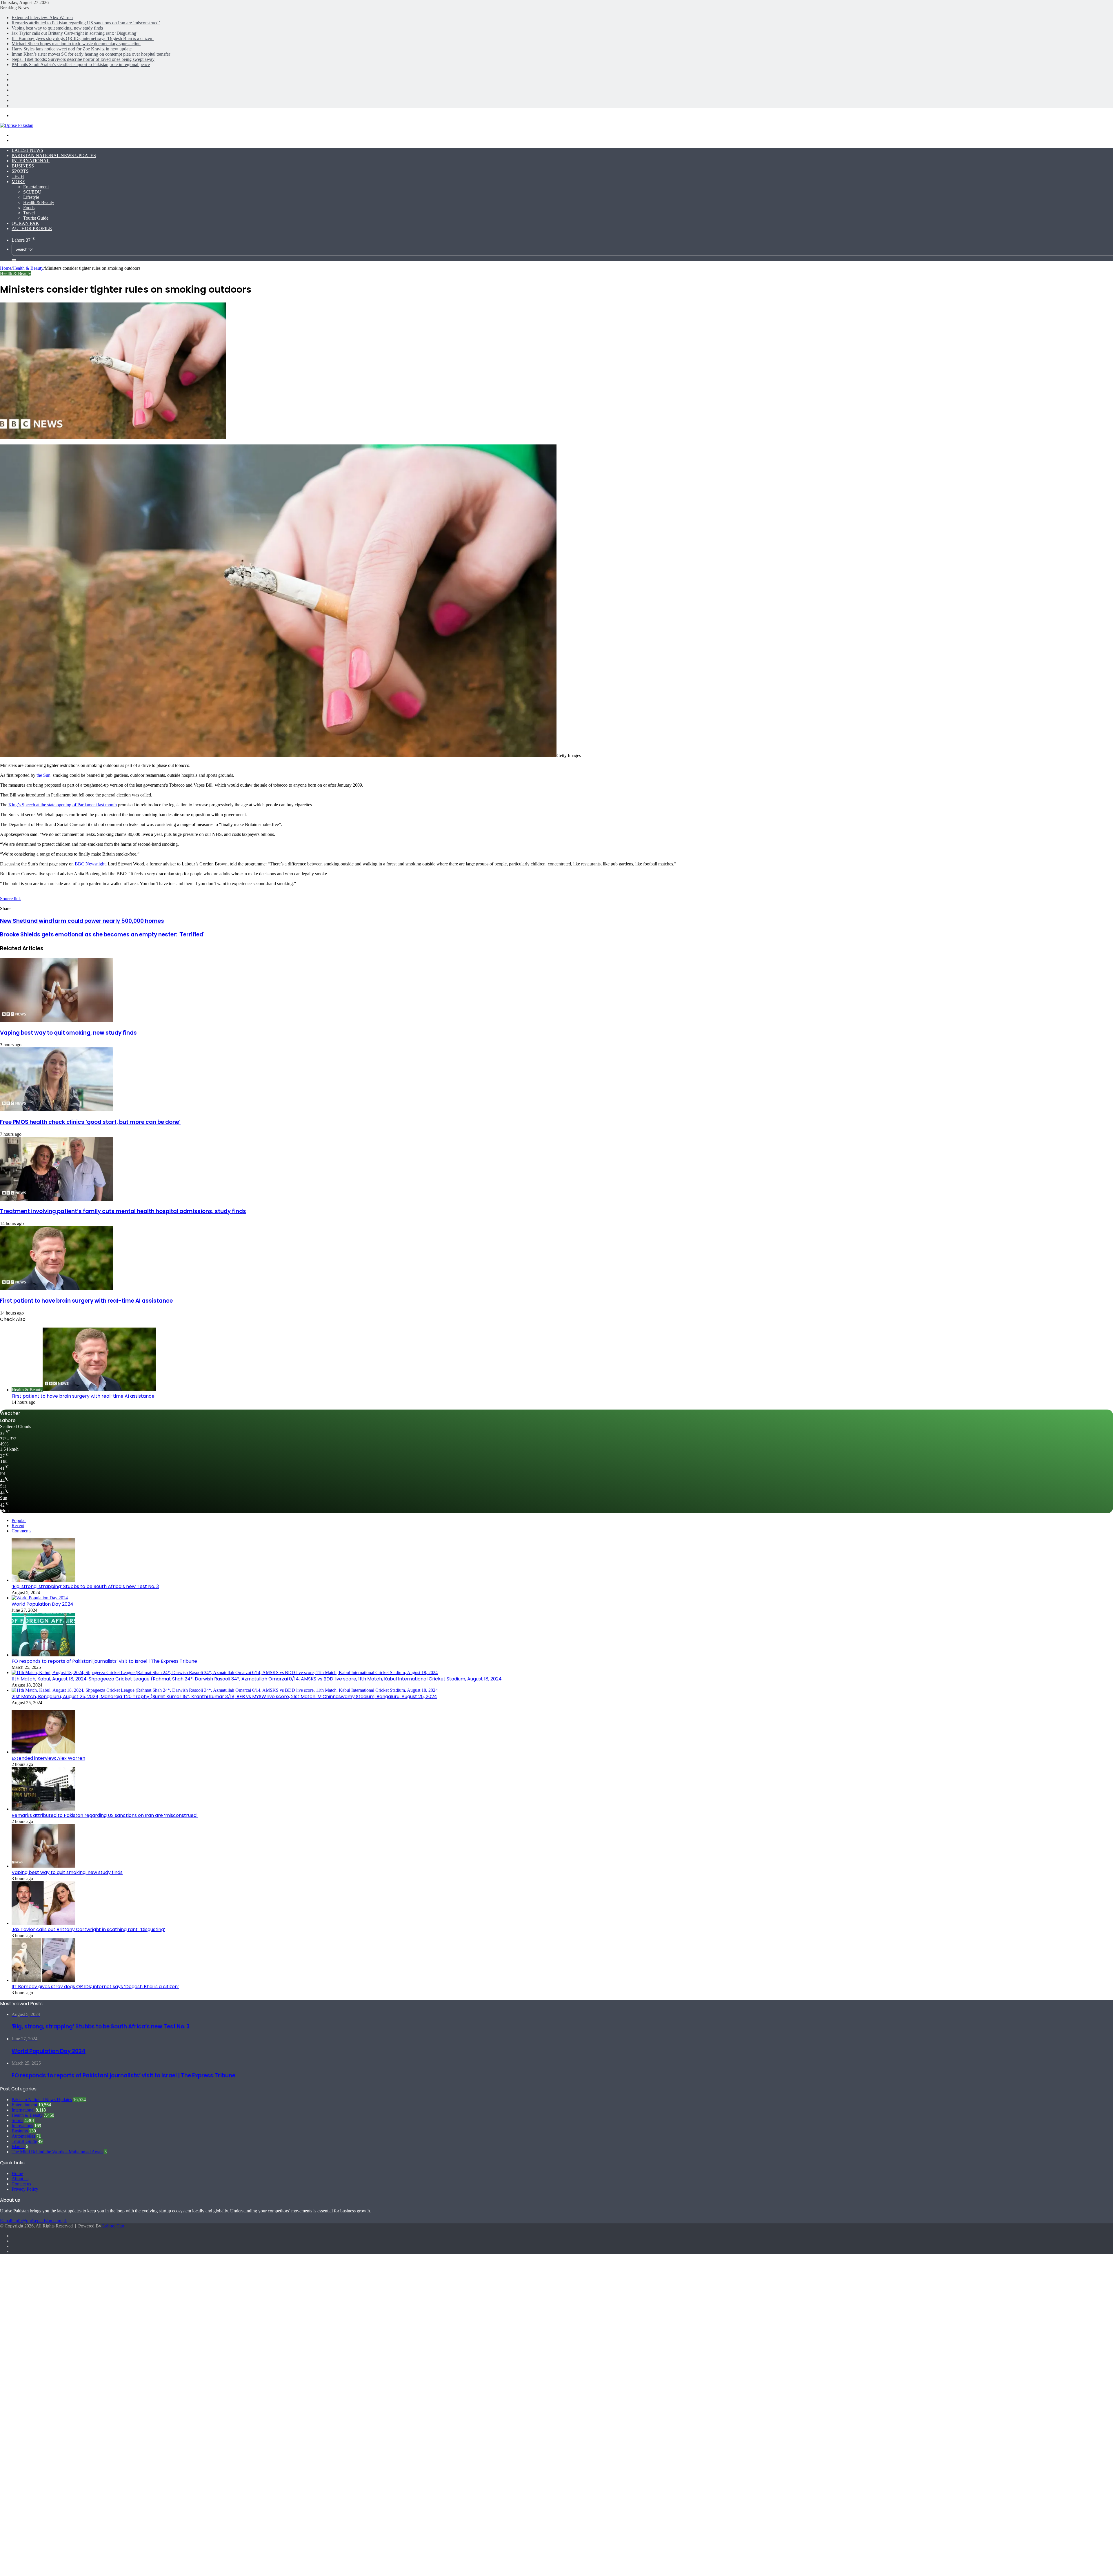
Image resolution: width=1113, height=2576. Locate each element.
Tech (18, 176)
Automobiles (23, 2136)
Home (6, 268)
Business (23, 166)
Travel (29, 213)
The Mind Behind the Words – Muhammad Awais (57, 2152)
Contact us (21, 2184)
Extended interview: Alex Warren (42, 18)
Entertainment (36, 187)
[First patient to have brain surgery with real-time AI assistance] (57, 1288)
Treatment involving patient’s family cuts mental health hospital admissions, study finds (123, 1211)
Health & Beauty (39, 202)
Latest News (27, 150)
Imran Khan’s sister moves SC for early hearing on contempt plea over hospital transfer (91, 54)
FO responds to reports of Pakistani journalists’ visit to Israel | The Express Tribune (104, 1661)
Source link (10, 899)
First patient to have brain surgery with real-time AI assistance (86, 1301)
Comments (21, 1531)
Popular (19, 1520)
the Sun (43, 775)
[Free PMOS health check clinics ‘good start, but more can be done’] (57, 1110)
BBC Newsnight (90, 864)
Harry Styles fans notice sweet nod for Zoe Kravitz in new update (72, 49)
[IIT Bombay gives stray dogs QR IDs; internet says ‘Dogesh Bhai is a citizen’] (43, 1980)
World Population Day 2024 (42, 1604)
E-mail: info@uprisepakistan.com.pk (33, 2221)
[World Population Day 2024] (40, 1598)
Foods (29, 208)
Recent (18, 1526)
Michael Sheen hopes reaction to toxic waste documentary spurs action (76, 44)
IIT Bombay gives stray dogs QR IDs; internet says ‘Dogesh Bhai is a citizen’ (83, 38)
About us (20, 2179)
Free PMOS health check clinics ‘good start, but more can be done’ (90, 1122)
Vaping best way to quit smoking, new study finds (57, 28)
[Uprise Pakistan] (17, 125)
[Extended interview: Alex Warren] (43, 1752)
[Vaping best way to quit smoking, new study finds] (57, 1020)
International (31, 161)
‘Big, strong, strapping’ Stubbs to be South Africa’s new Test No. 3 (85, 1586)
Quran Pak (25, 223)
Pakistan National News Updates (54, 155)
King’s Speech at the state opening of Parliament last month (63, 805)
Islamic (18, 2146)
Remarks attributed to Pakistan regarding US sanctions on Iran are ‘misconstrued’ (86, 23)
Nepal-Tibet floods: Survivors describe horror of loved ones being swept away (83, 59)
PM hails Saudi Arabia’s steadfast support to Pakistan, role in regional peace (81, 64)
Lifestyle (31, 197)
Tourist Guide (36, 218)
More (18, 182)
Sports (20, 171)
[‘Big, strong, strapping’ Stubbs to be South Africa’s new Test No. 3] (43, 1580)
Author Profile (32, 228)
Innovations (22, 2126)
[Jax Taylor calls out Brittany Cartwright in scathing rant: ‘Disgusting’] (43, 1923)
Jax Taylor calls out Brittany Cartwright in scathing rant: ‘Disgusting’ (75, 33)
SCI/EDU (32, 192)
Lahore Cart (113, 2226)
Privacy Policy (25, 2189)
